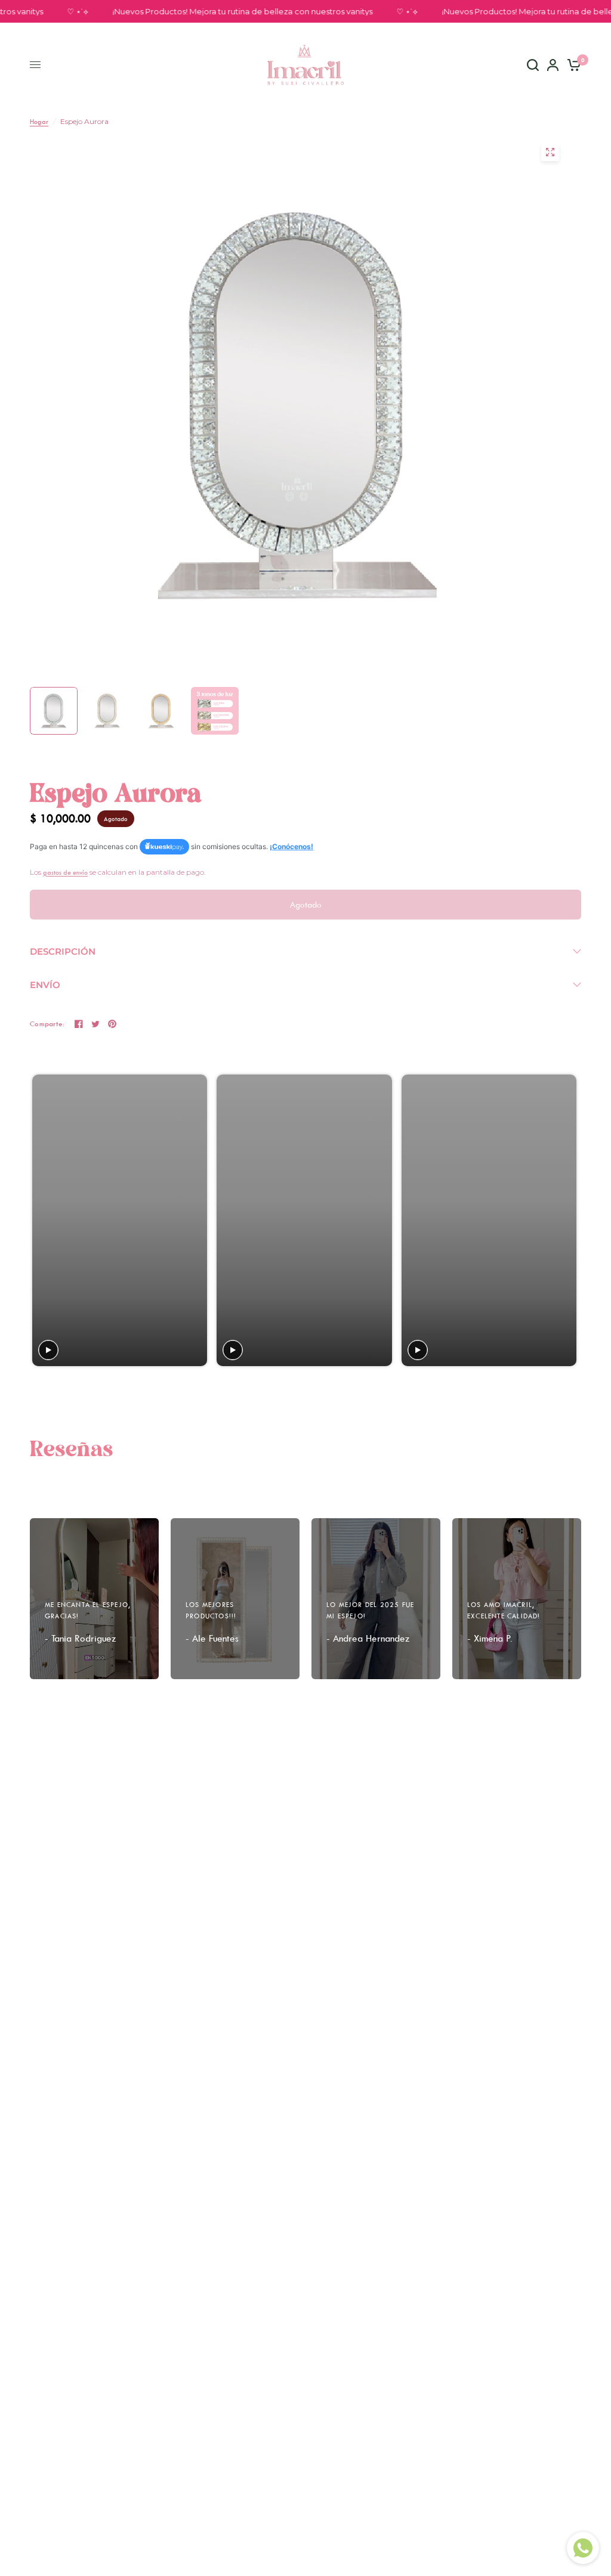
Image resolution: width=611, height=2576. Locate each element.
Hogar (39, 121)
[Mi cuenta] (553, 65)
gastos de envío (65, 872)
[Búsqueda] (533, 65)
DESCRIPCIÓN (63, 951)
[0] (572, 65)
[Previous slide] (43, 1220)
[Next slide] (567, 1220)
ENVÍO (45, 985)
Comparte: (47, 1024)
